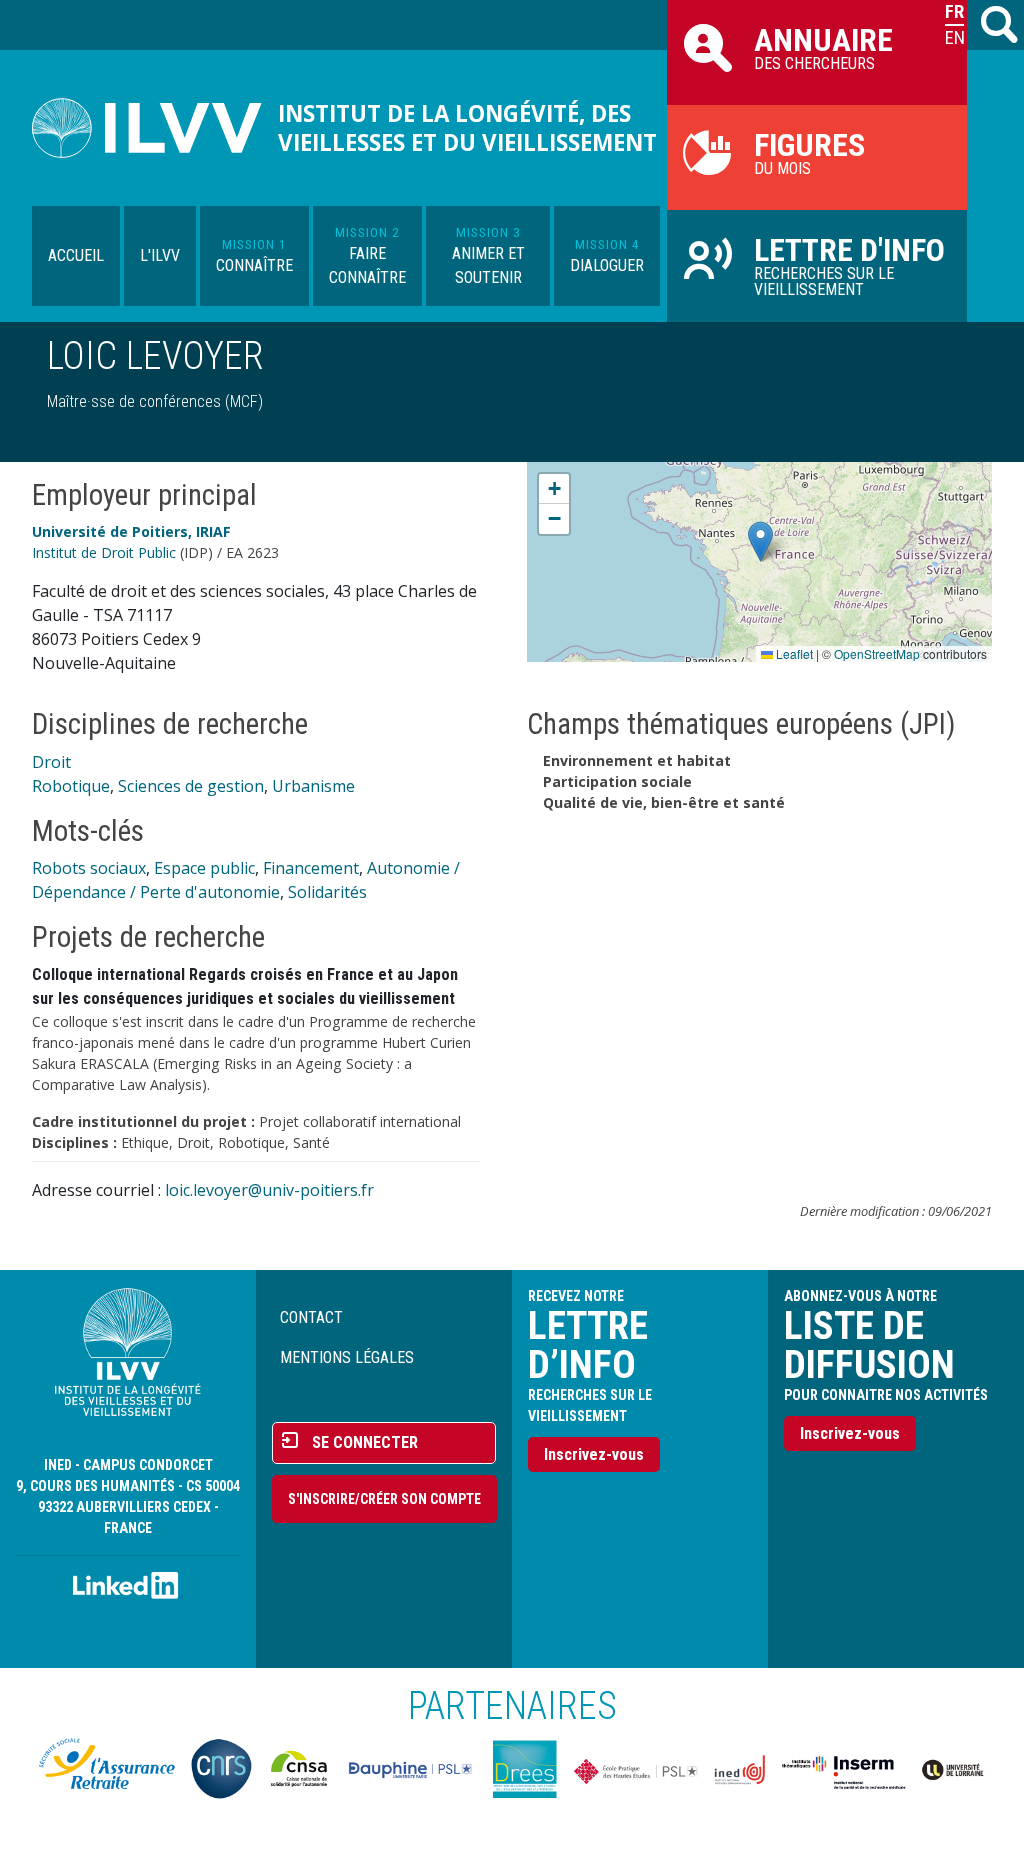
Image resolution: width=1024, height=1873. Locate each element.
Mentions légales (347, 1357)
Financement (311, 868)
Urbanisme (313, 786)
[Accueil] (155, 128)
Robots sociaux (89, 868)
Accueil (76, 255)
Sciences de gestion (191, 786)
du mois (809, 152)
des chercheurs (823, 47)
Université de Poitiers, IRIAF (131, 531)
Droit (51, 762)
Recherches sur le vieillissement (849, 265)
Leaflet (793, 653)
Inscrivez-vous (594, 1454)
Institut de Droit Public (104, 552)
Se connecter (365, 1442)
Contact (311, 1317)
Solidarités (327, 892)
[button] (760, 541)
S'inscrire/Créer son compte (384, 1499)
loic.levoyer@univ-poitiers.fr (269, 1190)
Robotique (71, 786)
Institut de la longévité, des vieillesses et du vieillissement (467, 128)
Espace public (204, 868)
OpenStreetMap (877, 653)
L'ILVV (160, 255)
